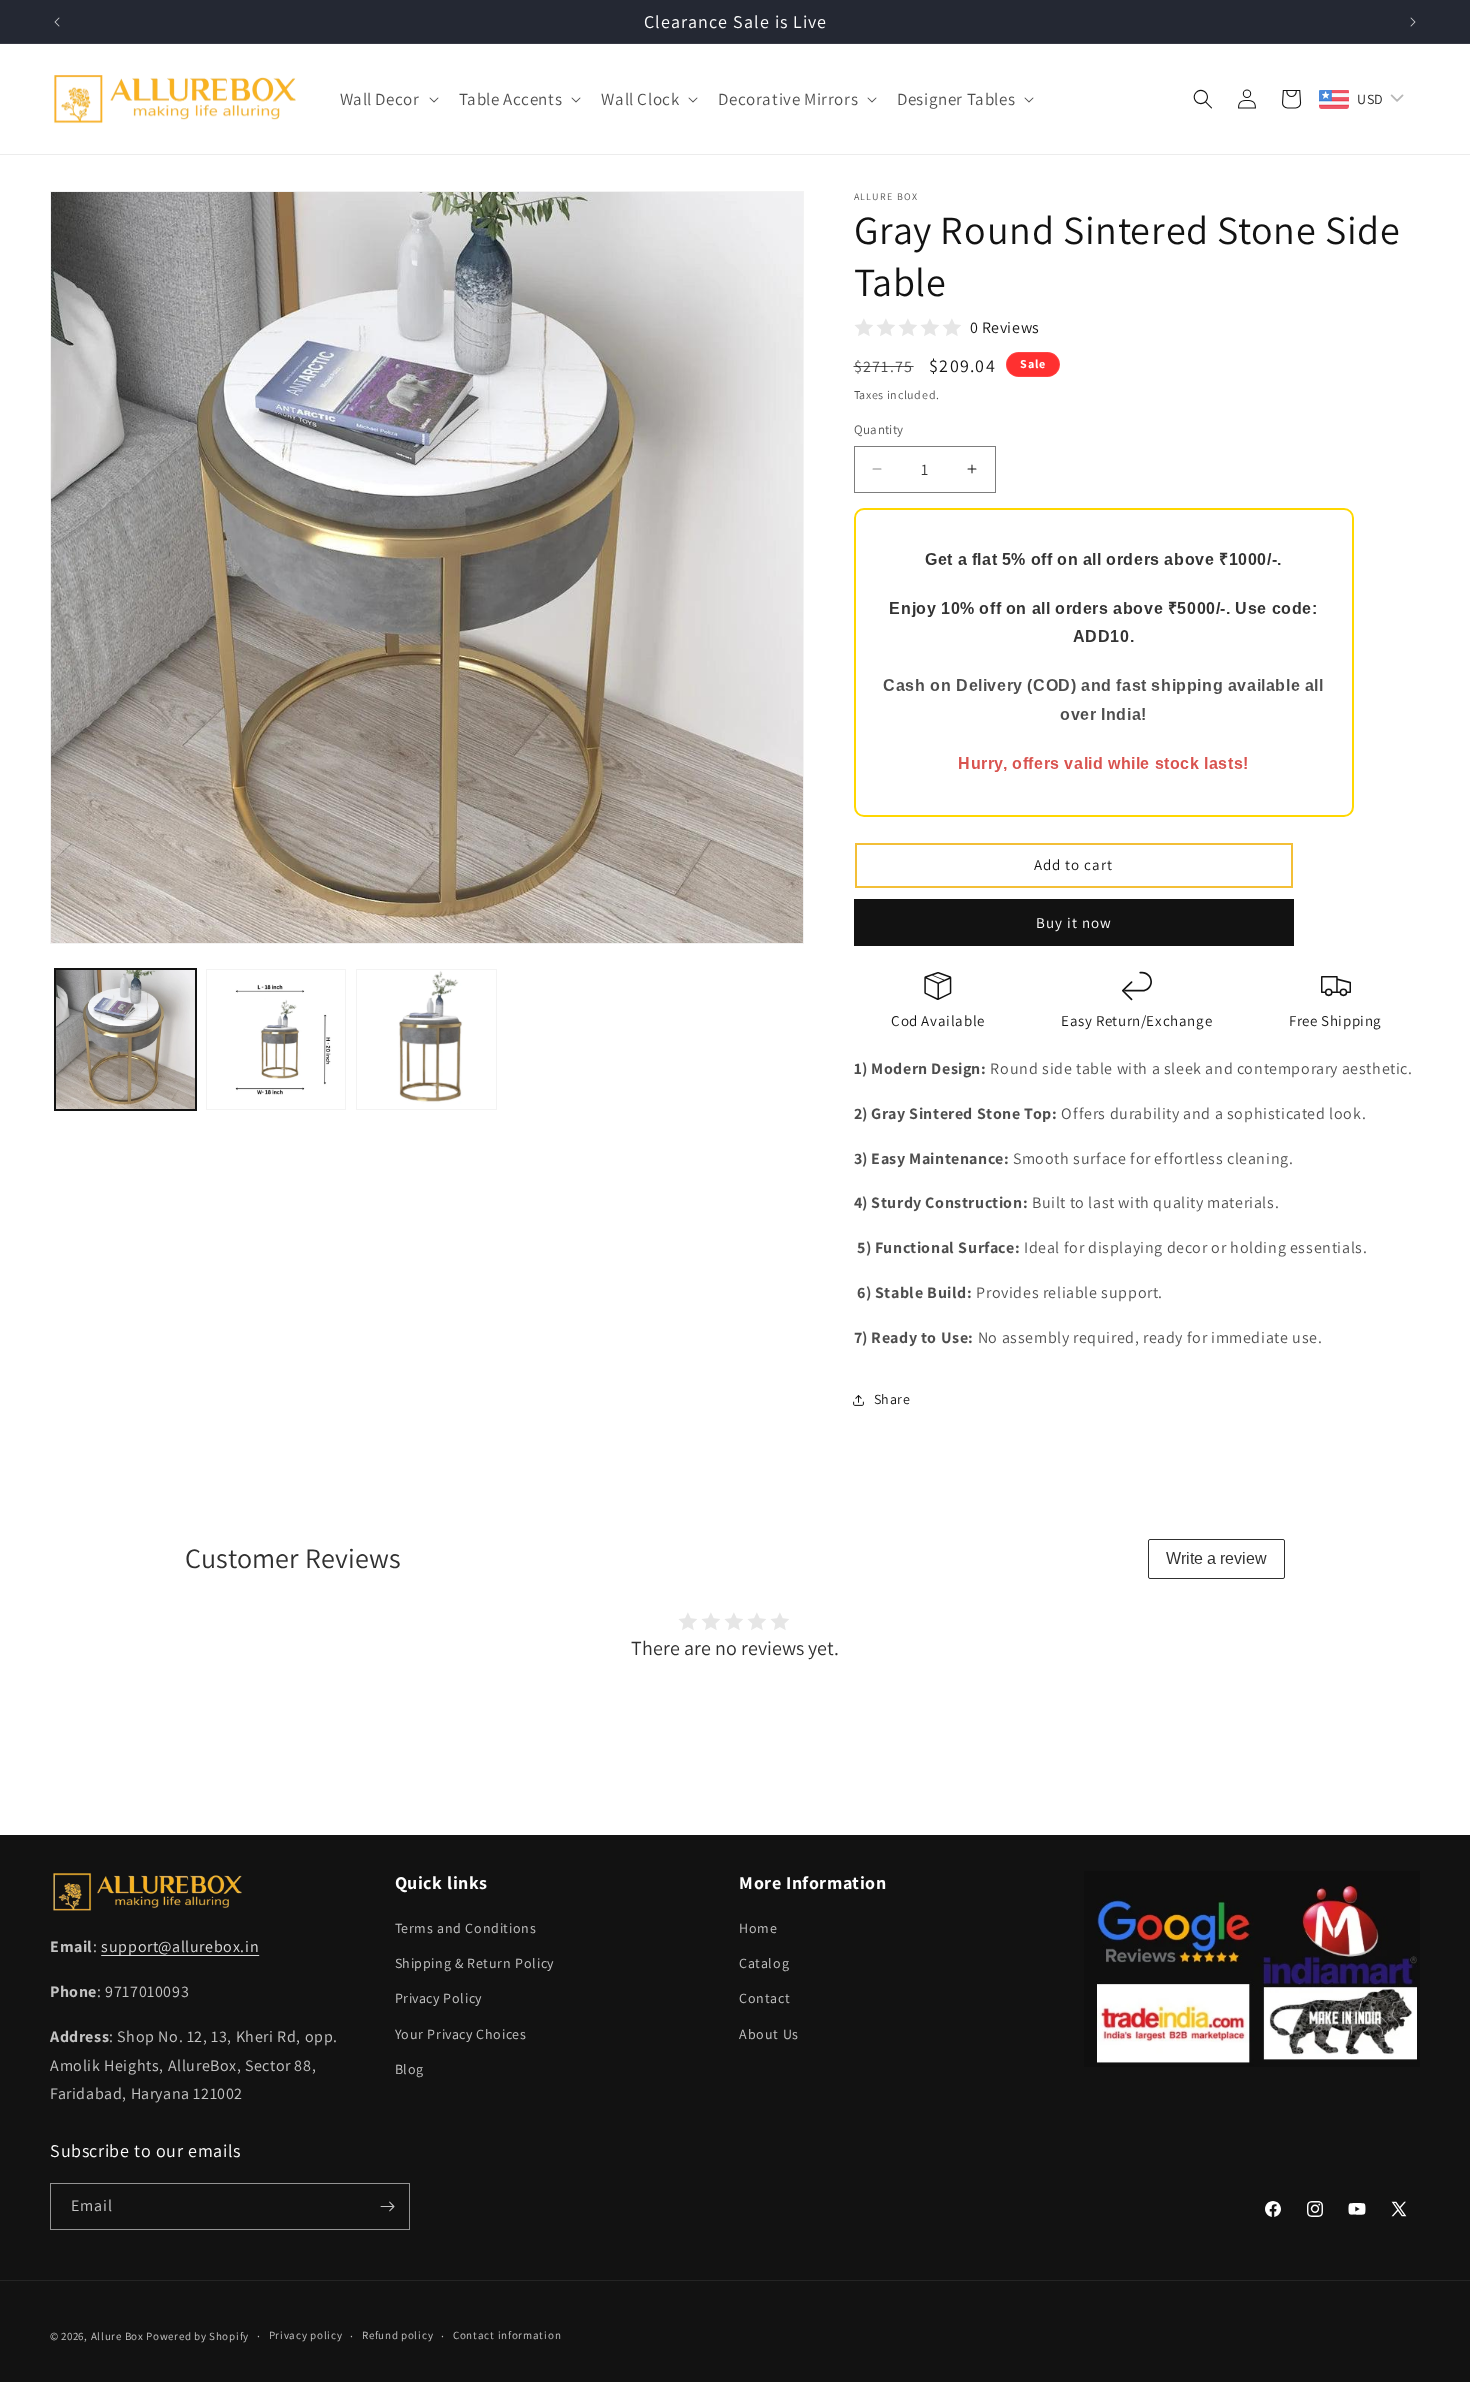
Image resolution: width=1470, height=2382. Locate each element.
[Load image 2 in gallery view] (276, 1039)
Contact (764, 1998)
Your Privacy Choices (461, 2034)
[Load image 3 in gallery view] (426, 1039)
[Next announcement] (1413, 22)
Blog (409, 2069)
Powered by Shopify (197, 2336)
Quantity (879, 429)
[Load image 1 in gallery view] (125, 1039)
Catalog (764, 1963)
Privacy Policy (438, 1998)
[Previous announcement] (57, 22)
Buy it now (1074, 922)
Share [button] (892, 1399)
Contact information (507, 2335)
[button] (387, 99)
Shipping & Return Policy (474, 1963)
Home (758, 1928)
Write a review (1216, 1558)
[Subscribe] (387, 2206)
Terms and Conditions (466, 1928)
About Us (769, 2034)
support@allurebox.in (180, 1946)
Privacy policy (306, 2335)
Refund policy (397, 2335)
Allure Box (117, 2336)
